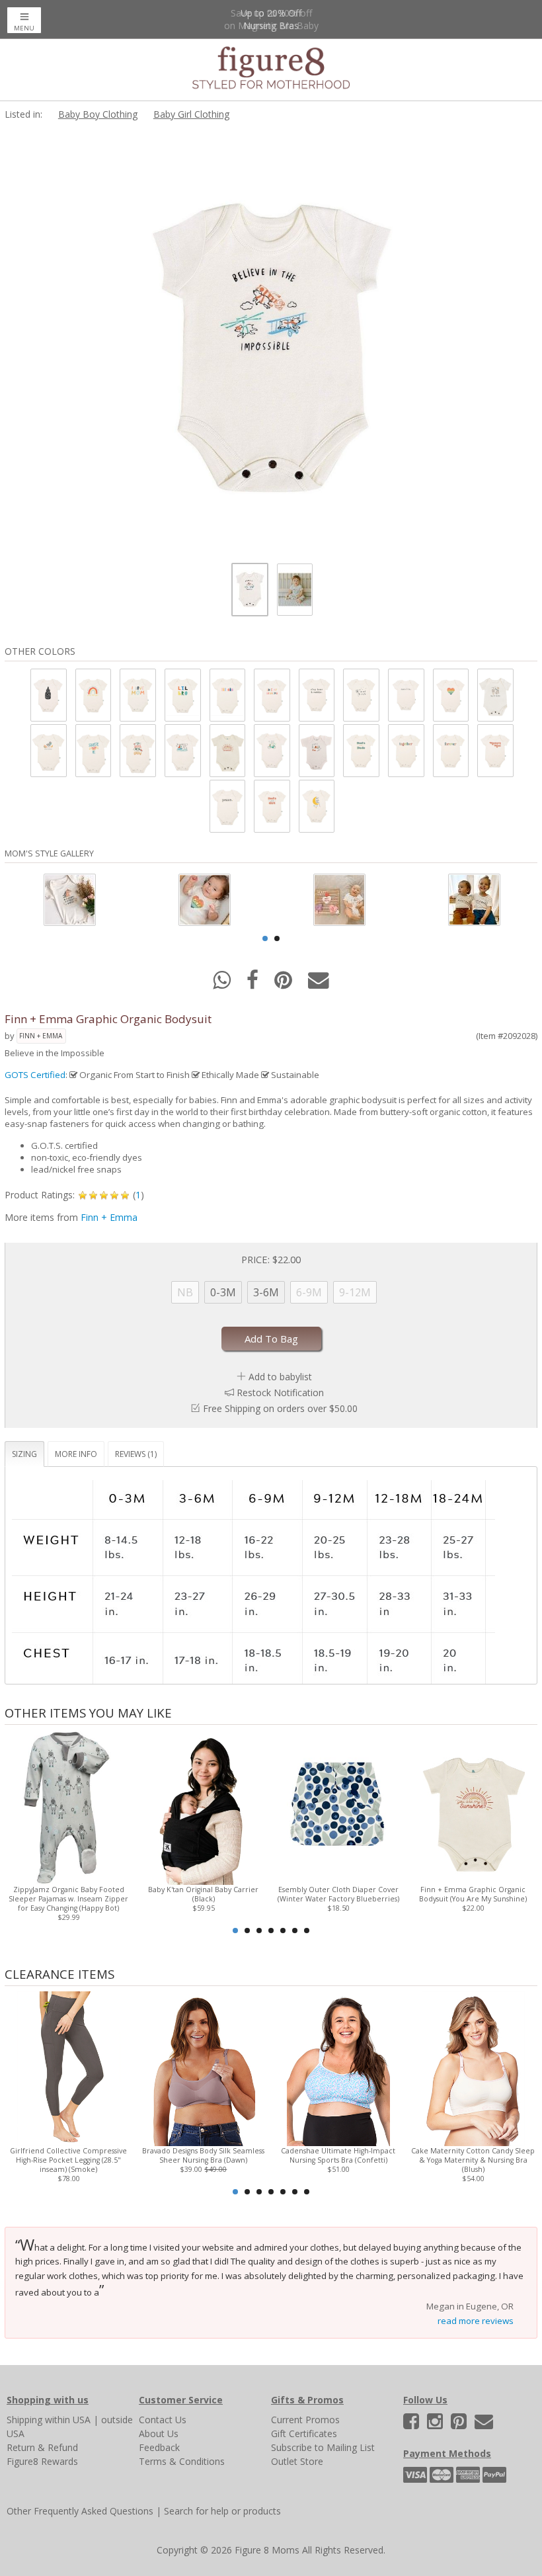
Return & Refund (42, 2447)
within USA (68, 2420)
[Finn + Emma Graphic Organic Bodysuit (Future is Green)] (271, 750)
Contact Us (163, 2420)
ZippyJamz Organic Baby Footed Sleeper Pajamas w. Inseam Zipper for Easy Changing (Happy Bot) (68, 1899)
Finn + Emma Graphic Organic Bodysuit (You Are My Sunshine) (473, 1894)
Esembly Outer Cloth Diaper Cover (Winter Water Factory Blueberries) (338, 1894)
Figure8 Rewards (42, 2461)
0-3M (223, 1292)
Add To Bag (271, 1339)
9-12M (355, 1292)
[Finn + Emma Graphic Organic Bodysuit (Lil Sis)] (227, 695)
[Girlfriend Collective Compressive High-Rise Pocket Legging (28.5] (69, 2068)
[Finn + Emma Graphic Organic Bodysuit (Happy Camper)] (316, 750)
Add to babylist (280, 1377)
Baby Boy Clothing (98, 114)
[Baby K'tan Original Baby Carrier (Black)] (204, 1807)
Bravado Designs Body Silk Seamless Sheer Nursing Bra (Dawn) (203, 2155)
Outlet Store (297, 2461)
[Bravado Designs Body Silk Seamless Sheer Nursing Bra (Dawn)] (204, 2068)
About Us (159, 2433)
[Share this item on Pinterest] (285, 984)
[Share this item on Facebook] (254, 984)
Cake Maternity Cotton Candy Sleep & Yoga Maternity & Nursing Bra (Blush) (473, 2160)
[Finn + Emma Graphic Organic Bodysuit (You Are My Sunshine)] (227, 750)
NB (185, 1292)
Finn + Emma (41, 1036)
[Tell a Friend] (319, 984)
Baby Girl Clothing (191, 114)
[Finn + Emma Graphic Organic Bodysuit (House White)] (48, 695)
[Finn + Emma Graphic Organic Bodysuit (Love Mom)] (137, 695)
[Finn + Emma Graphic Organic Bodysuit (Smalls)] (405, 695)
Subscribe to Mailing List (323, 2447)
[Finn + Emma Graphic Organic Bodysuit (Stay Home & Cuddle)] (316, 695)
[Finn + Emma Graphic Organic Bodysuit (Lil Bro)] (182, 695)
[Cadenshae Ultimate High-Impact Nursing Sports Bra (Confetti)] (338, 2068)
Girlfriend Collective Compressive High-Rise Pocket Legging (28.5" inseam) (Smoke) (68, 2160)
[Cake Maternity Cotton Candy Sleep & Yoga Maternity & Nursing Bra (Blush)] (473, 2068)
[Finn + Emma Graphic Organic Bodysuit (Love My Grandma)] (271, 695)
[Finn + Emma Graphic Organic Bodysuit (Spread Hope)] (360, 695)
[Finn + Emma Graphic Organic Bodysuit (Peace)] (227, 806)
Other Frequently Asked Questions (80, 2511)
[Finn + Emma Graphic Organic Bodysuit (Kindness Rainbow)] (93, 695)
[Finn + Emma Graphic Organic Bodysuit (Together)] (405, 750)
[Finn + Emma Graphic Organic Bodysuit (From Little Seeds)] (137, 750)
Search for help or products (222, 2511)
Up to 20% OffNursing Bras (271, 19)
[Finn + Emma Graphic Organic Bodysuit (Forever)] (450, 750)
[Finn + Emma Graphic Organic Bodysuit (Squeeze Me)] (93, 750)
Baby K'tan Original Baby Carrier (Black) (203, 1894)
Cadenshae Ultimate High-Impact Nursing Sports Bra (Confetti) (338, 2155)
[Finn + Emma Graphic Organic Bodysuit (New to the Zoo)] (494, 695)
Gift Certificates (304, 2433)
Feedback (159, 2447)
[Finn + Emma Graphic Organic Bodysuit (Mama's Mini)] (494, 750)
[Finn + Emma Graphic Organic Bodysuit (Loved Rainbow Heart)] (450, 695)
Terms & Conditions (182, 2461)
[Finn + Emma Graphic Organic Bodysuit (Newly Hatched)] (48, 750)
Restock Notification (280, 1392)
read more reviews (476, 2321)
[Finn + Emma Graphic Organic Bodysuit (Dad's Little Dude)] (360, 750)
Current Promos (305, 2420)
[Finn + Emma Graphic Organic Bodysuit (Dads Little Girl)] (271, 806)
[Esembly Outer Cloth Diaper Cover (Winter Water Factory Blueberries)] (338, 1807)
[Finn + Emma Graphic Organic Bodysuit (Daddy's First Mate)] (182, 750)
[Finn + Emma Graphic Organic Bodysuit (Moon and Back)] (316, 806)
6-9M (309, 1292)
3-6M (266, 1292)
